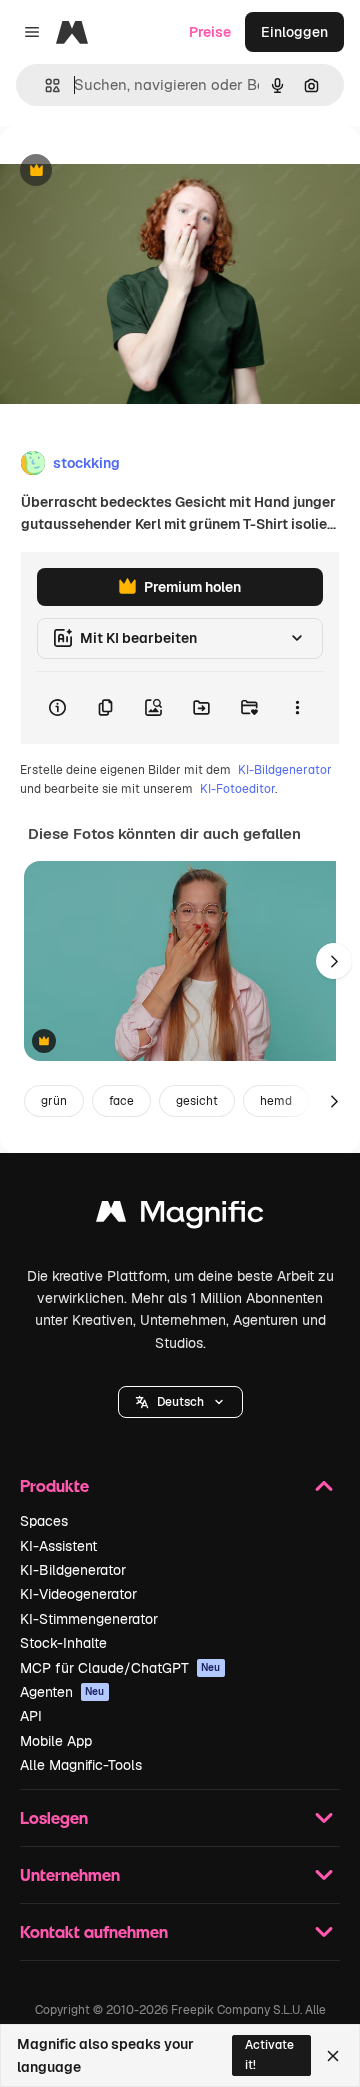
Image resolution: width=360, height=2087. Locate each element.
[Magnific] (180, 1216)
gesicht (197, 1101)
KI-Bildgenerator (285, 770)
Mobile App (56, 1741)
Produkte (54, 1485)
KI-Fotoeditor (237, 789)
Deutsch (180, 1402)
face (121, 1101)
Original (128, 171)
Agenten (62, 1692)
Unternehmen (70, 1874)
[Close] (333, 2056)
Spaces (44, 1521)
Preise (210, 32)
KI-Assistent (58, 1546)
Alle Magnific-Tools (81, 1765)
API (31, 1716)
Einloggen (294, 32)
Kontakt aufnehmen (94, 1931)
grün (54, 1101)
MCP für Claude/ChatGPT (120, 1668)
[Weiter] (334, 961)
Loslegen (54, 1817)
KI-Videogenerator (78, 1594)
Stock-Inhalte (63, 1643)
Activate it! (269, 2054)
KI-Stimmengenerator (89, 1619)
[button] (180, 1402)
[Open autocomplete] (44, 85)
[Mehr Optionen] (297, 708)
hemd (276, 1101)
